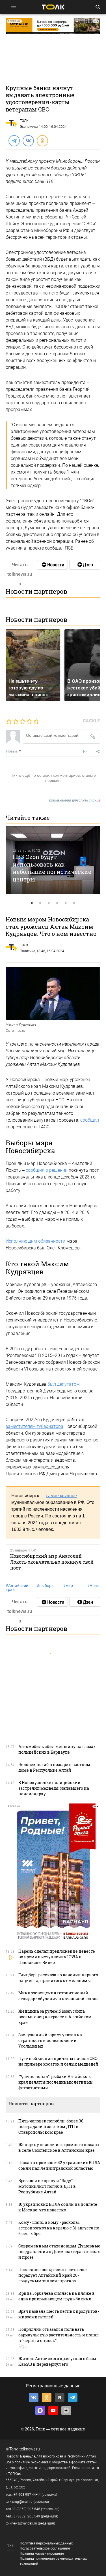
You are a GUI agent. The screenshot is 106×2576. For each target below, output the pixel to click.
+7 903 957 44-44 (27, 2495)
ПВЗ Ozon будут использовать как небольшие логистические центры (52, 868)
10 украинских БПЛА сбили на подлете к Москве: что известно (58, 2207)
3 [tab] (49, 903)
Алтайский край (17, 1588)
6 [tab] (74, 903)
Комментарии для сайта (75, 801)
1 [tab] (32, 903)
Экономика (29, 127)
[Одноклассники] (42, 140)
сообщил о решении (47, 1170)
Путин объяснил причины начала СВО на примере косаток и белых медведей (58, 2061)
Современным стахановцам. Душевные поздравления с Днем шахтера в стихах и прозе (59, 2252)
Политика (27, 951)
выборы (46, 1586)
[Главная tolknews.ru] (53, 7)
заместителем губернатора (34, 1426)
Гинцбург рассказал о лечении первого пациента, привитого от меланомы (58, 1978)
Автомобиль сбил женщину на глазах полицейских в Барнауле (57, 1749)
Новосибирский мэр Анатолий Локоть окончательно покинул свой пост (52, 1562)
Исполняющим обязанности (35, 1241)
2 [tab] (40, 903)
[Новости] (52, 565)
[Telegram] (14, 140)
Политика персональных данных (46, 2543)
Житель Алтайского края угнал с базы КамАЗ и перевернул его (57, 2361)
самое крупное (61, 1496)
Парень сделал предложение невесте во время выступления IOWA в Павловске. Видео (57, 1957)
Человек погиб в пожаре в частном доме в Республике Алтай (54, 1767)
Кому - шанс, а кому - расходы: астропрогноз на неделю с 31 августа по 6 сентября (59, 2228)
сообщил (90, 1120)
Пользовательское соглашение (45, 2548)
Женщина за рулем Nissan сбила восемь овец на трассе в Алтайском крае (55, 2017)
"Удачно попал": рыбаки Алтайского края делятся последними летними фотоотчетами (56, 2082)
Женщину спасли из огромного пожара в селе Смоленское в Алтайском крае (59, 2147)
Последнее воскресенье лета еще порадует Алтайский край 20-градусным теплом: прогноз (53, 2275)
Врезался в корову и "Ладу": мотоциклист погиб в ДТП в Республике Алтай (47, 2186)
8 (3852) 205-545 (27, 2509)
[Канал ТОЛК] (85, 565)
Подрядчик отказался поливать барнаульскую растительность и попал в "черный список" (59, 2335)
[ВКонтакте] (28, 140)
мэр (68, 1586)
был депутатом (64, 1384)
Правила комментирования (42, 2553)
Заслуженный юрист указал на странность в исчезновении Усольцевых (50, 2040)
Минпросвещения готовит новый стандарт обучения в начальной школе (59, 1996)
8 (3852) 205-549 (27, 2516)
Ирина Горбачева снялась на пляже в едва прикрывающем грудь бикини (57, 2296)
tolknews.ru (30, 2449)
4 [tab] (57, 903)
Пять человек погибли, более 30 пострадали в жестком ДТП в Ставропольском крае (51, 2127)
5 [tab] (66, 903)
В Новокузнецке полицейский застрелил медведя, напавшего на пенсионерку (54, 1788)
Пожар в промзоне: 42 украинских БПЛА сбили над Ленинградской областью (59, 2165)
